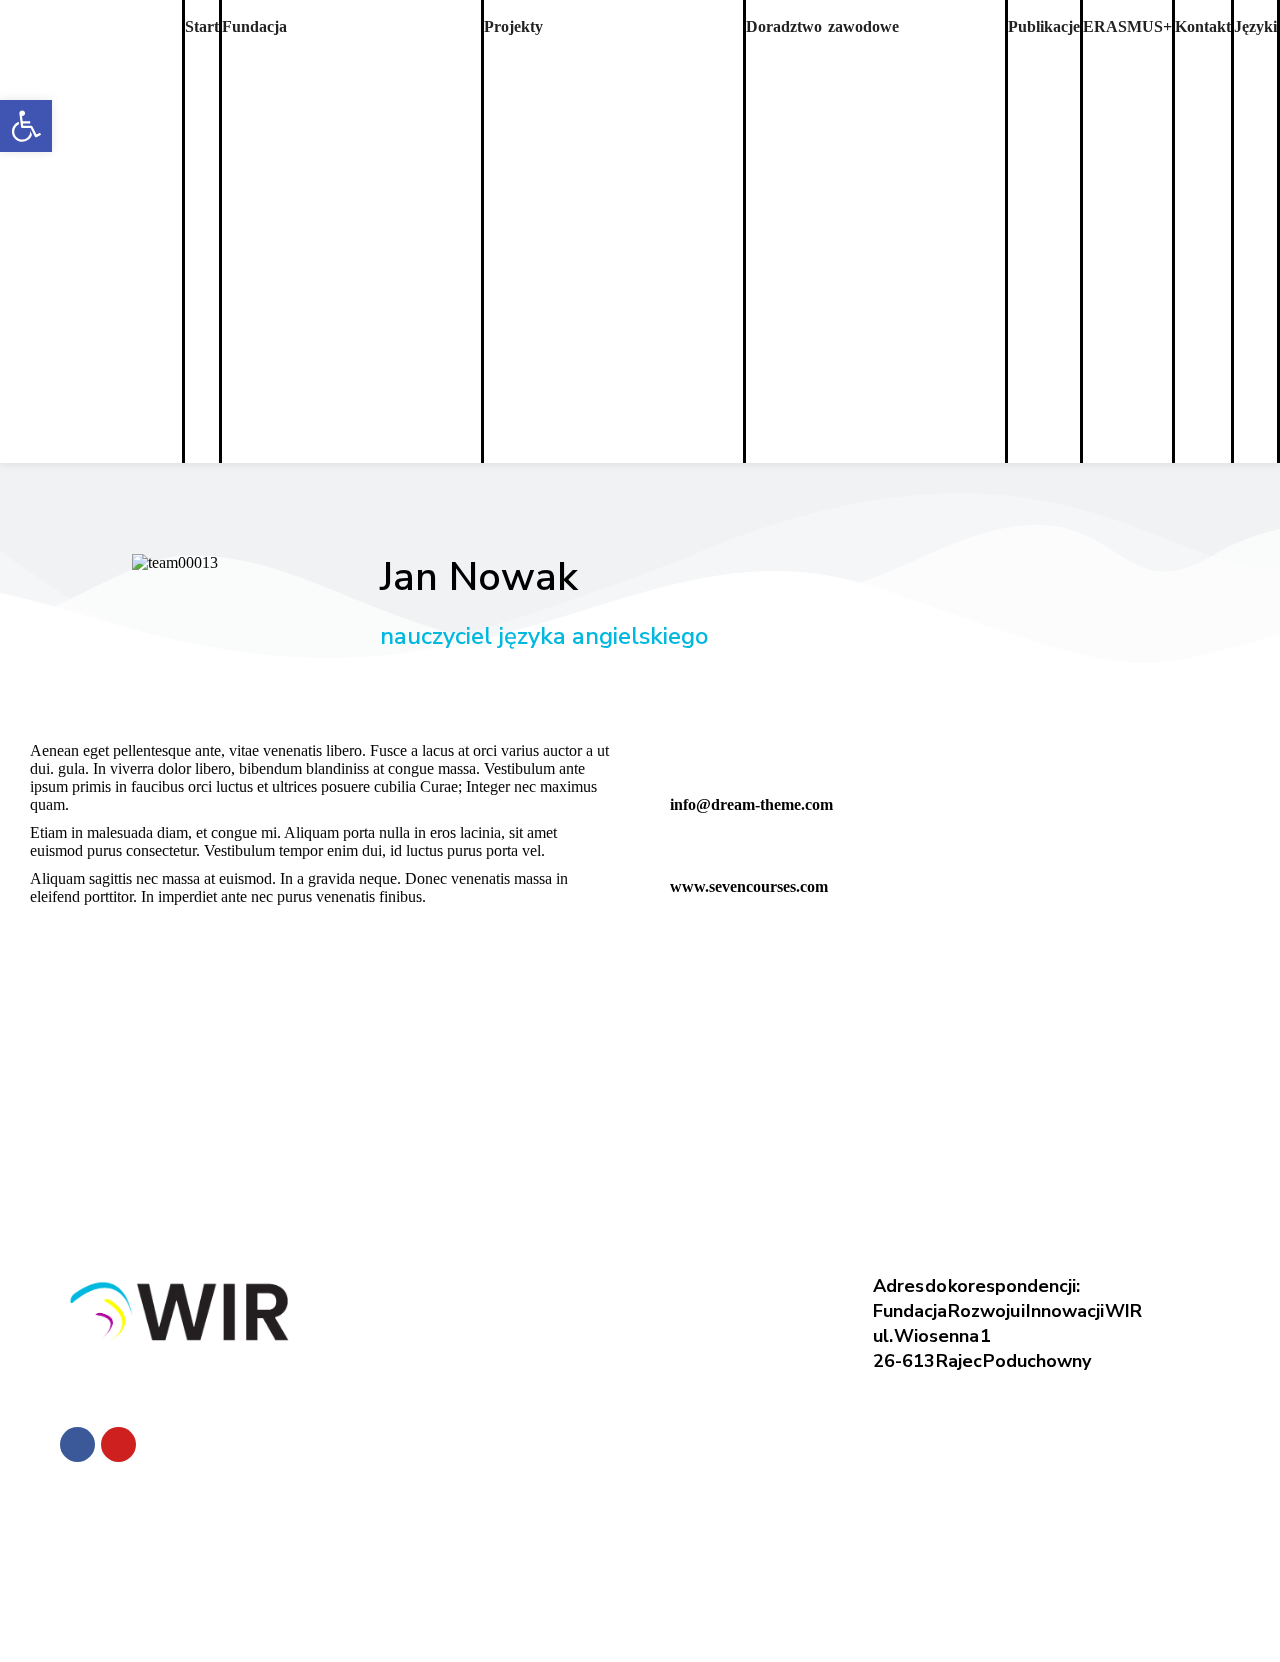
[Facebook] (77, 1444)
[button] (26, 126)
